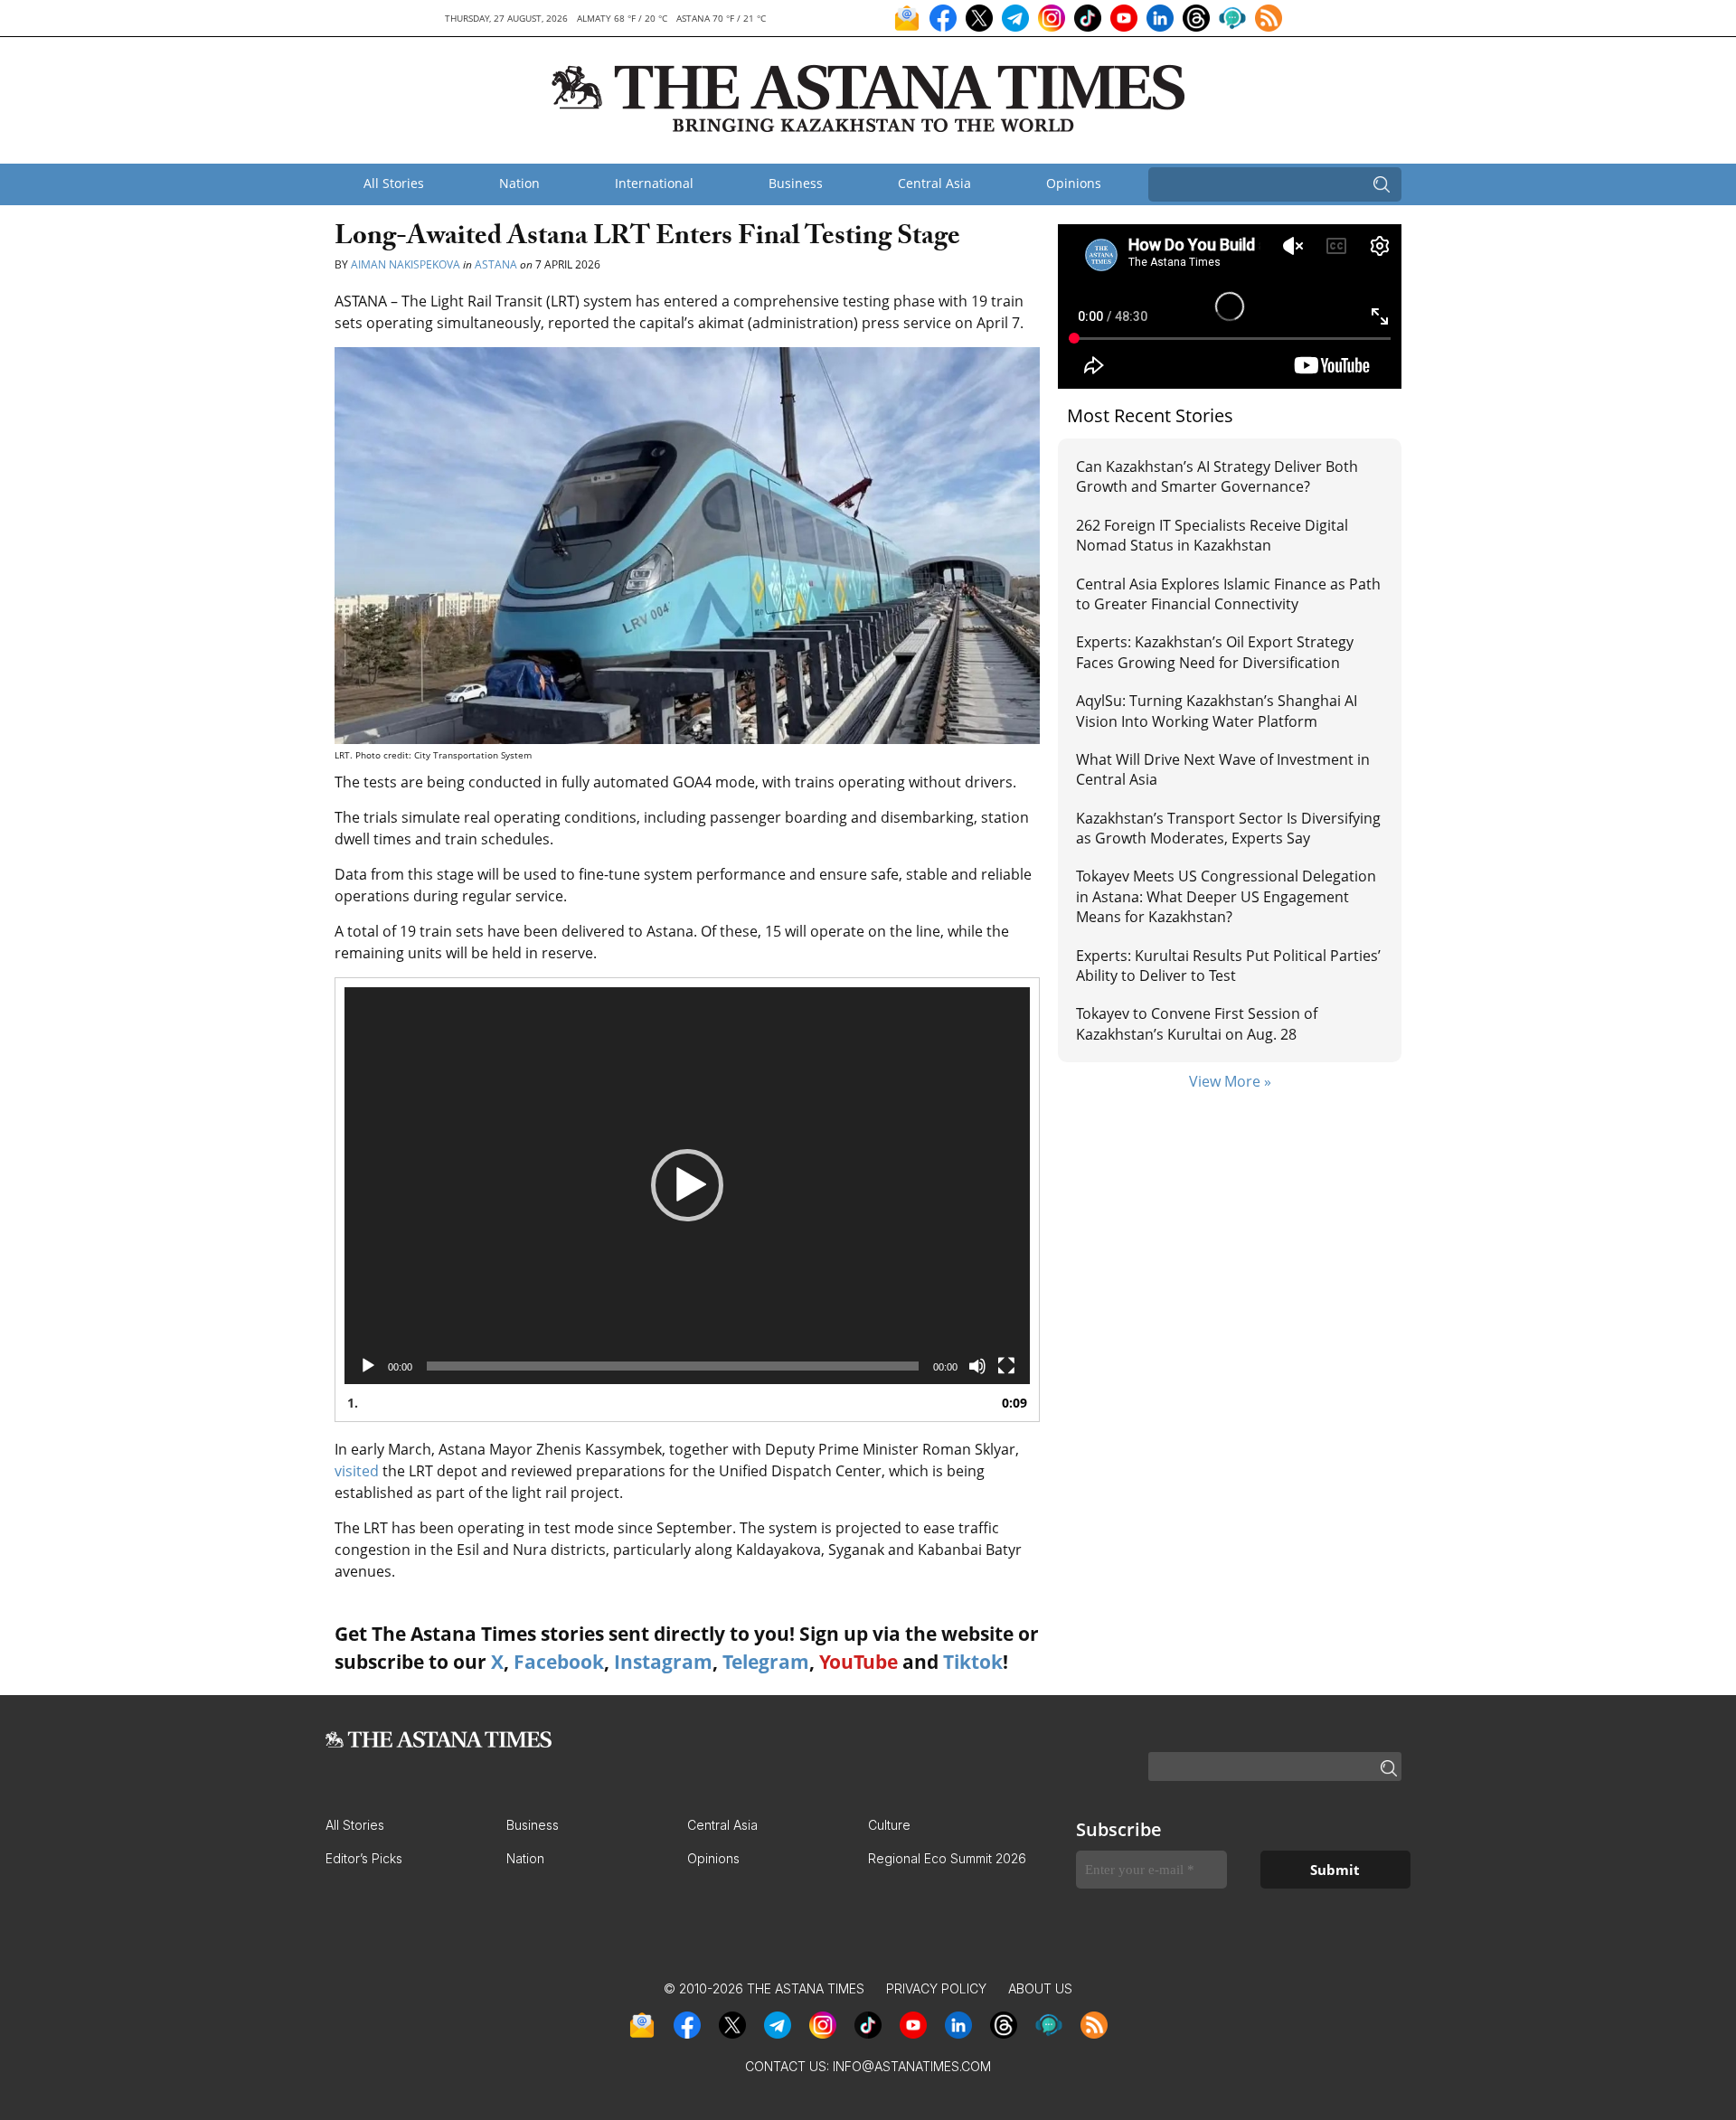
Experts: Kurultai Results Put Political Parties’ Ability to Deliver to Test (1228, 966)
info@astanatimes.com (912, 2066)
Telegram (766, 1662)
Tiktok (973, 1662)
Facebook (559, 1662)
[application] (687, 1186)
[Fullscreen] (1006, 1366)
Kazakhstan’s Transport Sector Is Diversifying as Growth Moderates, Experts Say (1228, 828)
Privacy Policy (936, 1988)
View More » (1230, 1081)
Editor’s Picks (364, 1858)
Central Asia (934, 183)
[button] (687, 1185)
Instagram (663, 1662)
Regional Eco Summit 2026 (947, 1858)
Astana (496, 264)
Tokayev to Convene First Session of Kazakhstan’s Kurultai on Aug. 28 (1197, 1023)
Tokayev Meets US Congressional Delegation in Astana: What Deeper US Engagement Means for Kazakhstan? (1226, 896)
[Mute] (977, 1366)
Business (796, 183)
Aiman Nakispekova (406, 264)
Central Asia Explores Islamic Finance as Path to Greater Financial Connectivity (1228, 594)
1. (353, 1403)
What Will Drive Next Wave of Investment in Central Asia (1223, 769)
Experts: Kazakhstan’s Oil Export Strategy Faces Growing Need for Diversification (1215, 652)
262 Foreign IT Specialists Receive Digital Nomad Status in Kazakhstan (1212, 535)
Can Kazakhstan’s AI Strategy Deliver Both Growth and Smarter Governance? (1217, 476)
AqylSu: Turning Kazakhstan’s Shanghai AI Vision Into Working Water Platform (1217, 711)
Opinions (1074, 183)
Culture (889, 1825)
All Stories (394, 183)
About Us (1040, 1988)
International (654, 183)
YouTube (859, 1662)
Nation (519, 183)
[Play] (368, 1366)
